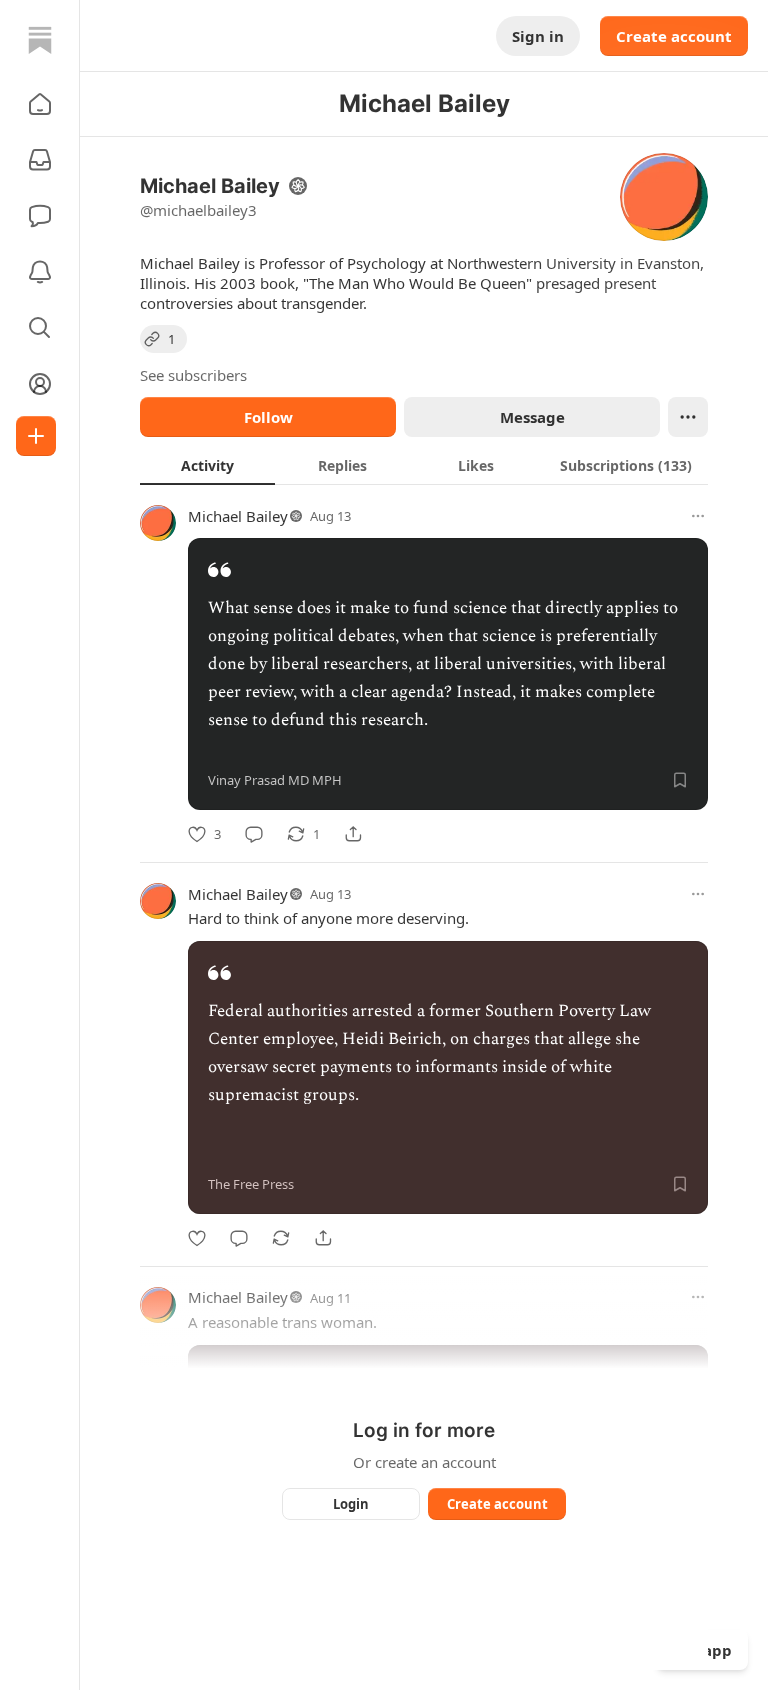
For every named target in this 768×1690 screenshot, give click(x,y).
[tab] (207, 465)
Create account (674, 36)
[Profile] (40, 384)
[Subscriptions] (40, 160)
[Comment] (254, 834)
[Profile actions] (688, 417)
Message (532, 417)
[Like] (197, 1238)
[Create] (36, 436)
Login (351, 1504)
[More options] (698, 516)
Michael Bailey (238, 516)
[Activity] (40, 272)
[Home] (40, 40)
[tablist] (424, 465)
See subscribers (193, 375)
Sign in (538, 36)
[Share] (353, 834)
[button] (40, 104)
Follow (268, 417)
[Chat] (40, 216)
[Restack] (281, 1238)
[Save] (680, 780)
